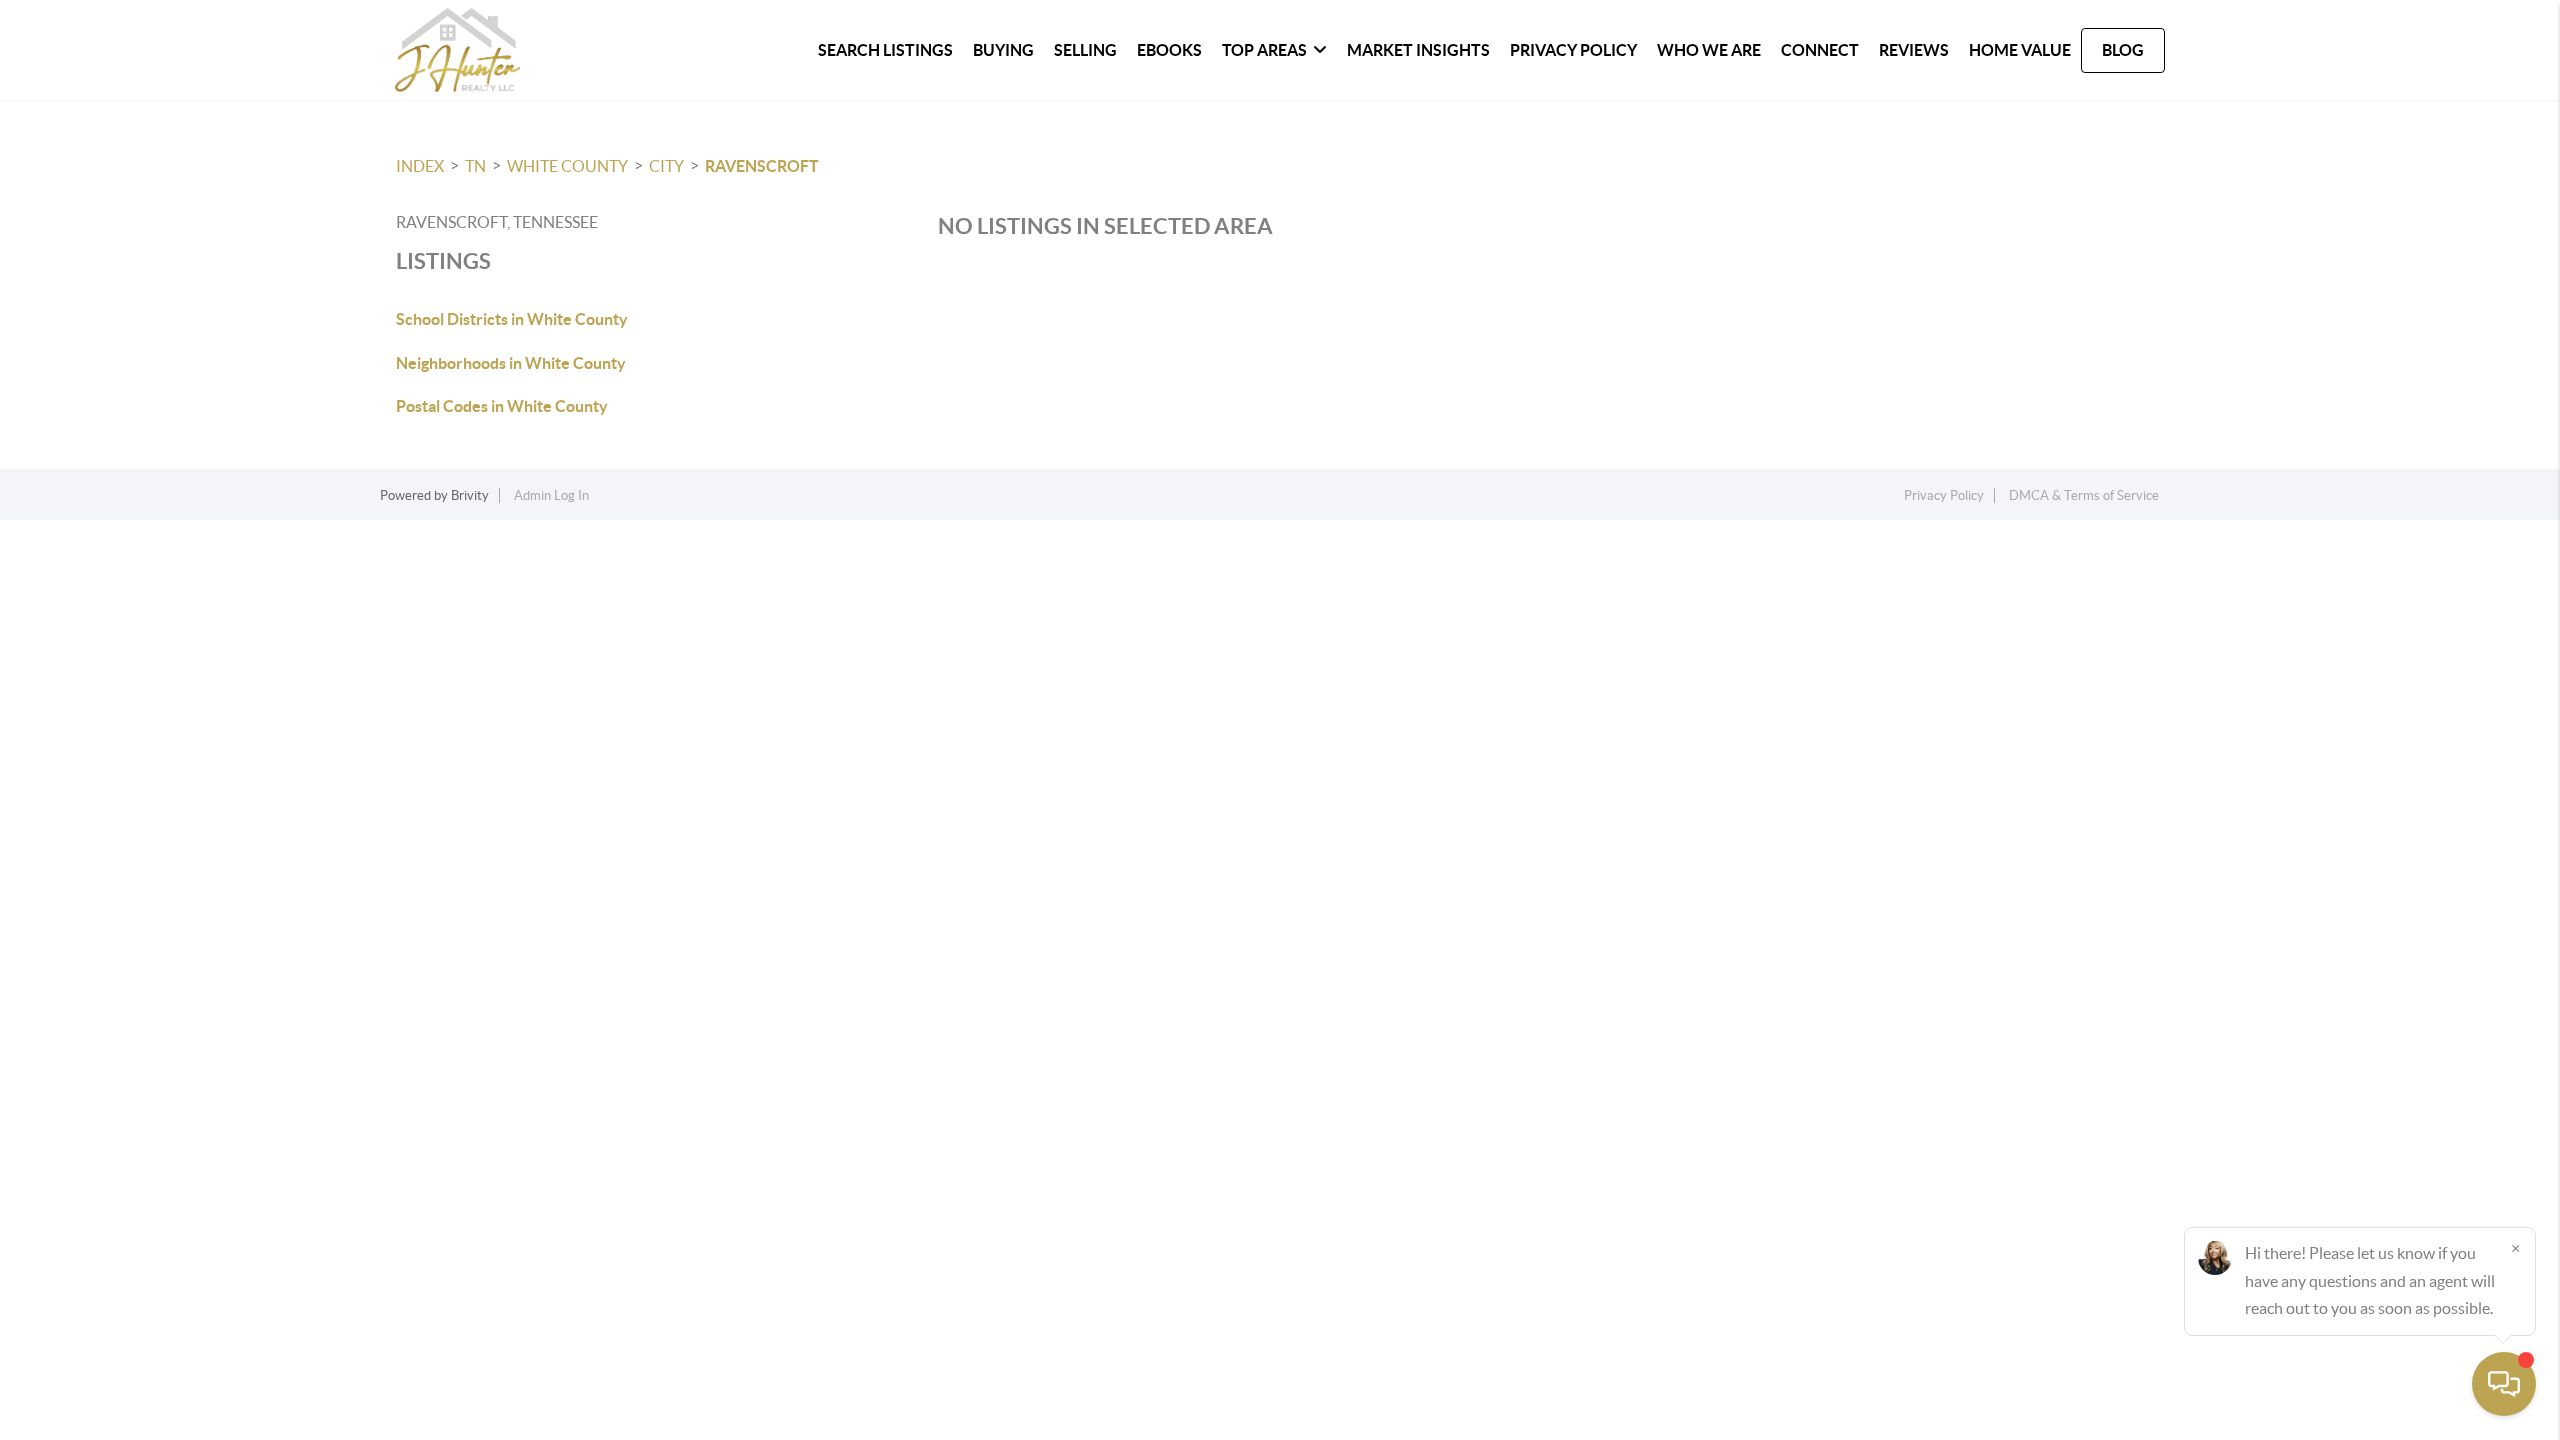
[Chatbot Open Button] (2504, 1384)
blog (2123, 50)
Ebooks (1169, 50)
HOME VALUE (2020, 50)
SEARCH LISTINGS (885, 50)
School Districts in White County (512, 319)
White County (567, 166)
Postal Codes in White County (502, 406)
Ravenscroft (762, 166)
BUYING (1003, 50)
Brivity (470, 495)
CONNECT (1820, 50)
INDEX (420, 166)
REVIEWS (1914, 50)
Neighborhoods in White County (511, 363)
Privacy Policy (1573, 50)
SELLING (1085, 50)
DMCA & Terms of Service (2084, 495)
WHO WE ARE (1709, 50)
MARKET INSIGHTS (1418, 50)
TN (475, 166)
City (666, 166)
